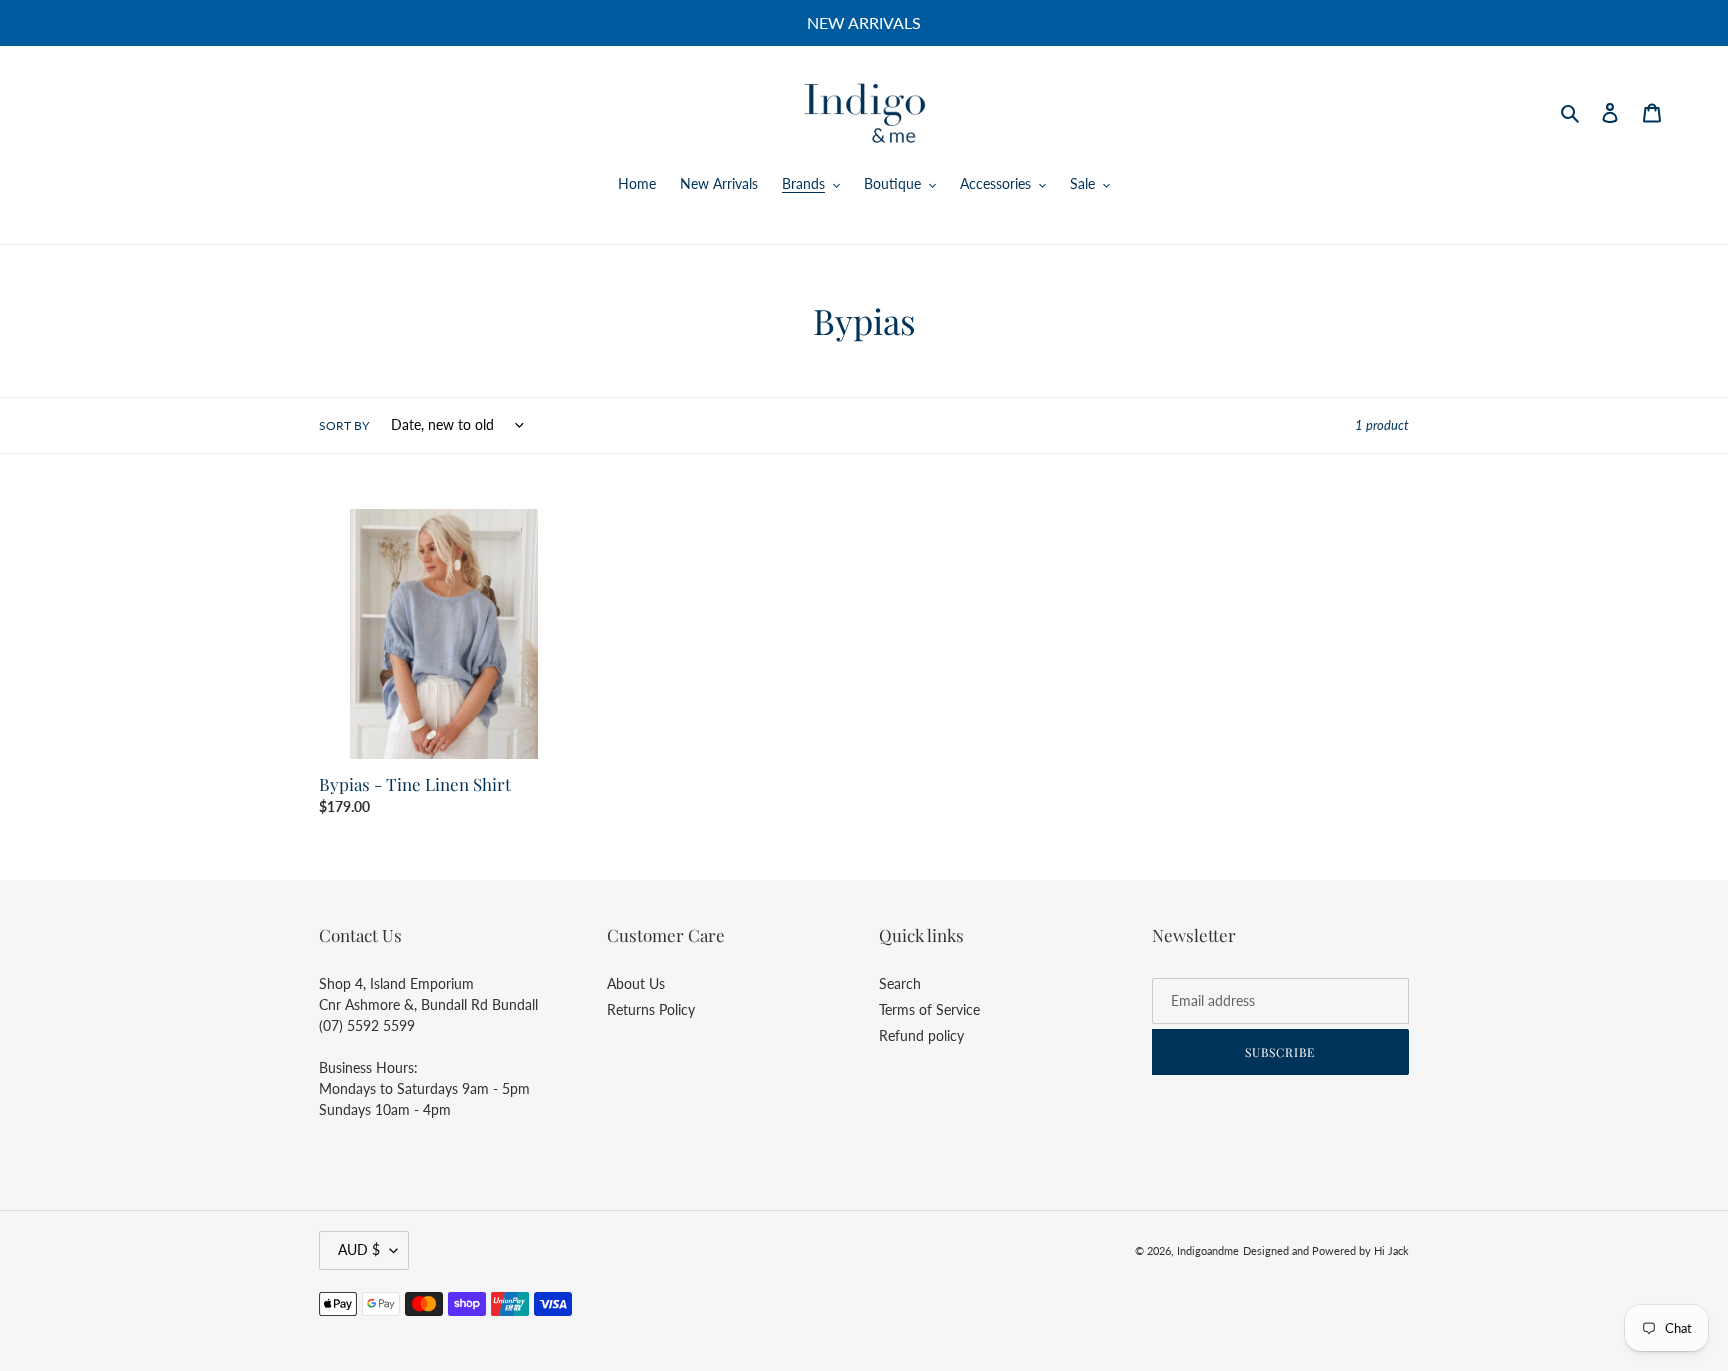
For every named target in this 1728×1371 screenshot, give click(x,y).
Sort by (344, 425)
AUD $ (359, 1249)
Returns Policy (651, 1009)
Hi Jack (1391, 1250)
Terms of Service (929, 1009)
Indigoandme (1208, 1250)
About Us (636, 983)
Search (900, 983)
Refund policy (921, 1035)
